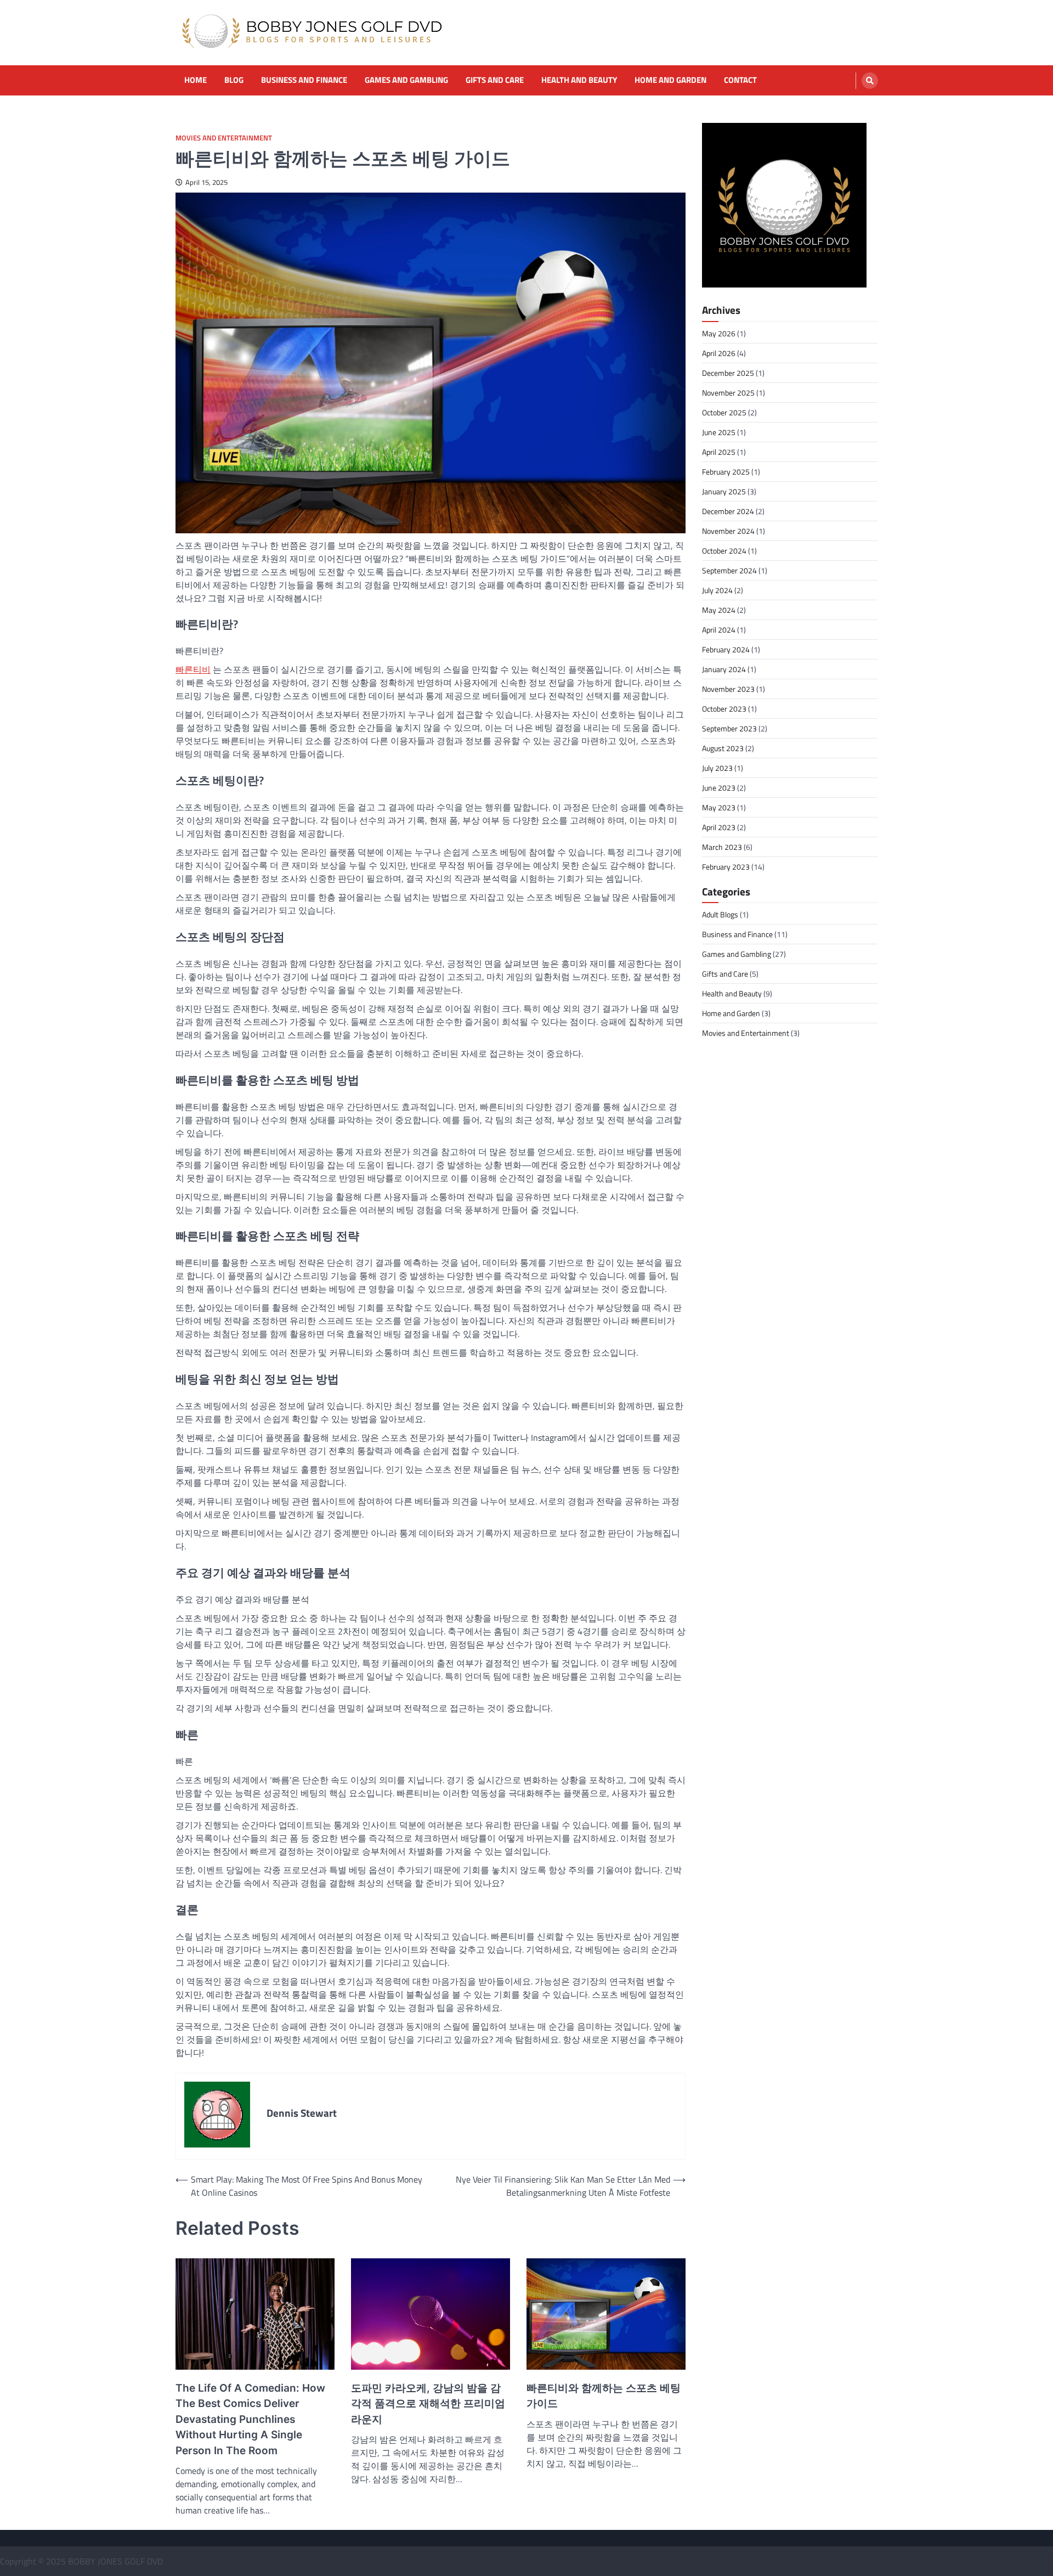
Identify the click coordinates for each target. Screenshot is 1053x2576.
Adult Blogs (720, 915)
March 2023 (722, 847)
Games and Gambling (406, 80)
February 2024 (726, 649)
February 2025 (726, 472)
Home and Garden (670, 80)
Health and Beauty (579, 80)
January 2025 (724, 491)
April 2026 (719, 353)
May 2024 (719, 610)
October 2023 (724, 709)
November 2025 (728, 393)
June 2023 (719, 788)
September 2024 (729, 570)
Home (196, 80)
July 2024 (717, 590)
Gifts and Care (495, 80)
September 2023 (729, 728)
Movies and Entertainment (224, 138)
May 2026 (719, 333)
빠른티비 (193, 669)
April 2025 (719, 452)
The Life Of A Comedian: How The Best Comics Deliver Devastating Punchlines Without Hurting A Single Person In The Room (250, 2419)
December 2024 (728, 511)
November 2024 (728, 531)
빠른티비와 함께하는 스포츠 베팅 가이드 (604, 2396)
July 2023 (717, 768)
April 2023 (719, 827)
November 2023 (728, 689)
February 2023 (726, 867)
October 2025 (724, 412)
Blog (234, 80)
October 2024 (724, 551)
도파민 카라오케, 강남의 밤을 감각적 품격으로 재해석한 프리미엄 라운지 (428, 2404)
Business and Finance (304, 80)
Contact (740, 80)
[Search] (870, 81)
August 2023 (723, 748)
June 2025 (719, 432)
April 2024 (719, 630)
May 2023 (719, 807)
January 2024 (724, 669)
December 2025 (728, 373)
